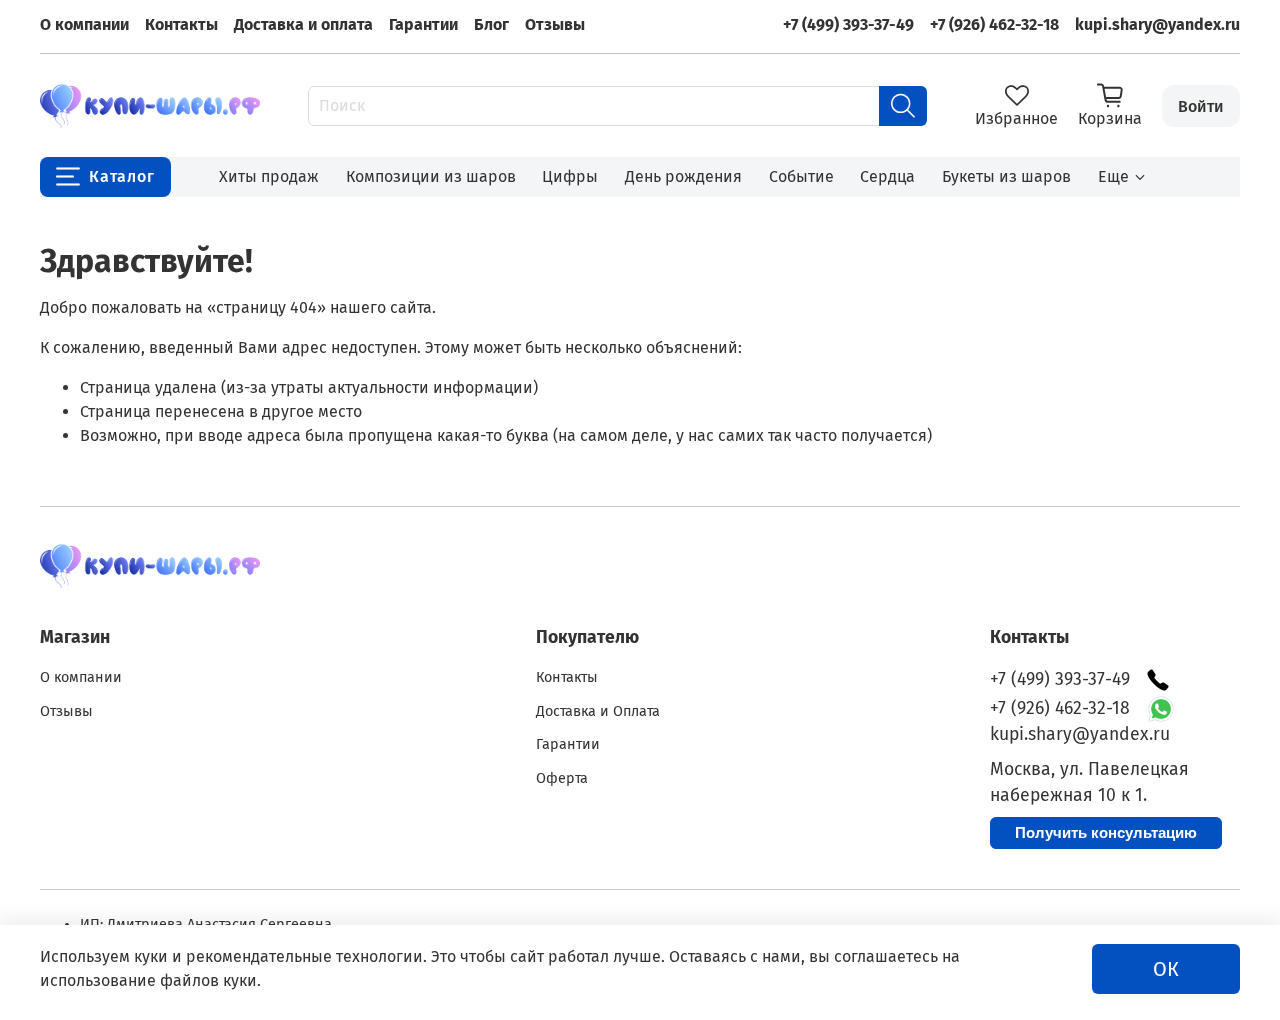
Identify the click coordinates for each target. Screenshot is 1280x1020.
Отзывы (555, 24)
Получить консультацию (1106, 832)
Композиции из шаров (431, 176)
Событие (801, 176)
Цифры (570, 176)
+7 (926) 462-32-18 (994, 24)
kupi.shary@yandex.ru (1157, 24)
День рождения (683, 176)
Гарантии (423, 24)
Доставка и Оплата (598, 711)
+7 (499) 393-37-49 (848, 24)
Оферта (562, 778)
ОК (1166, 969)
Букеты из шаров (1006, 176)
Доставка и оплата (303, 24)
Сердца (887, 176)
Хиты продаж (269, 176)
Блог (491, 24)
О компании (84, 24)
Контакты (181, 24)
